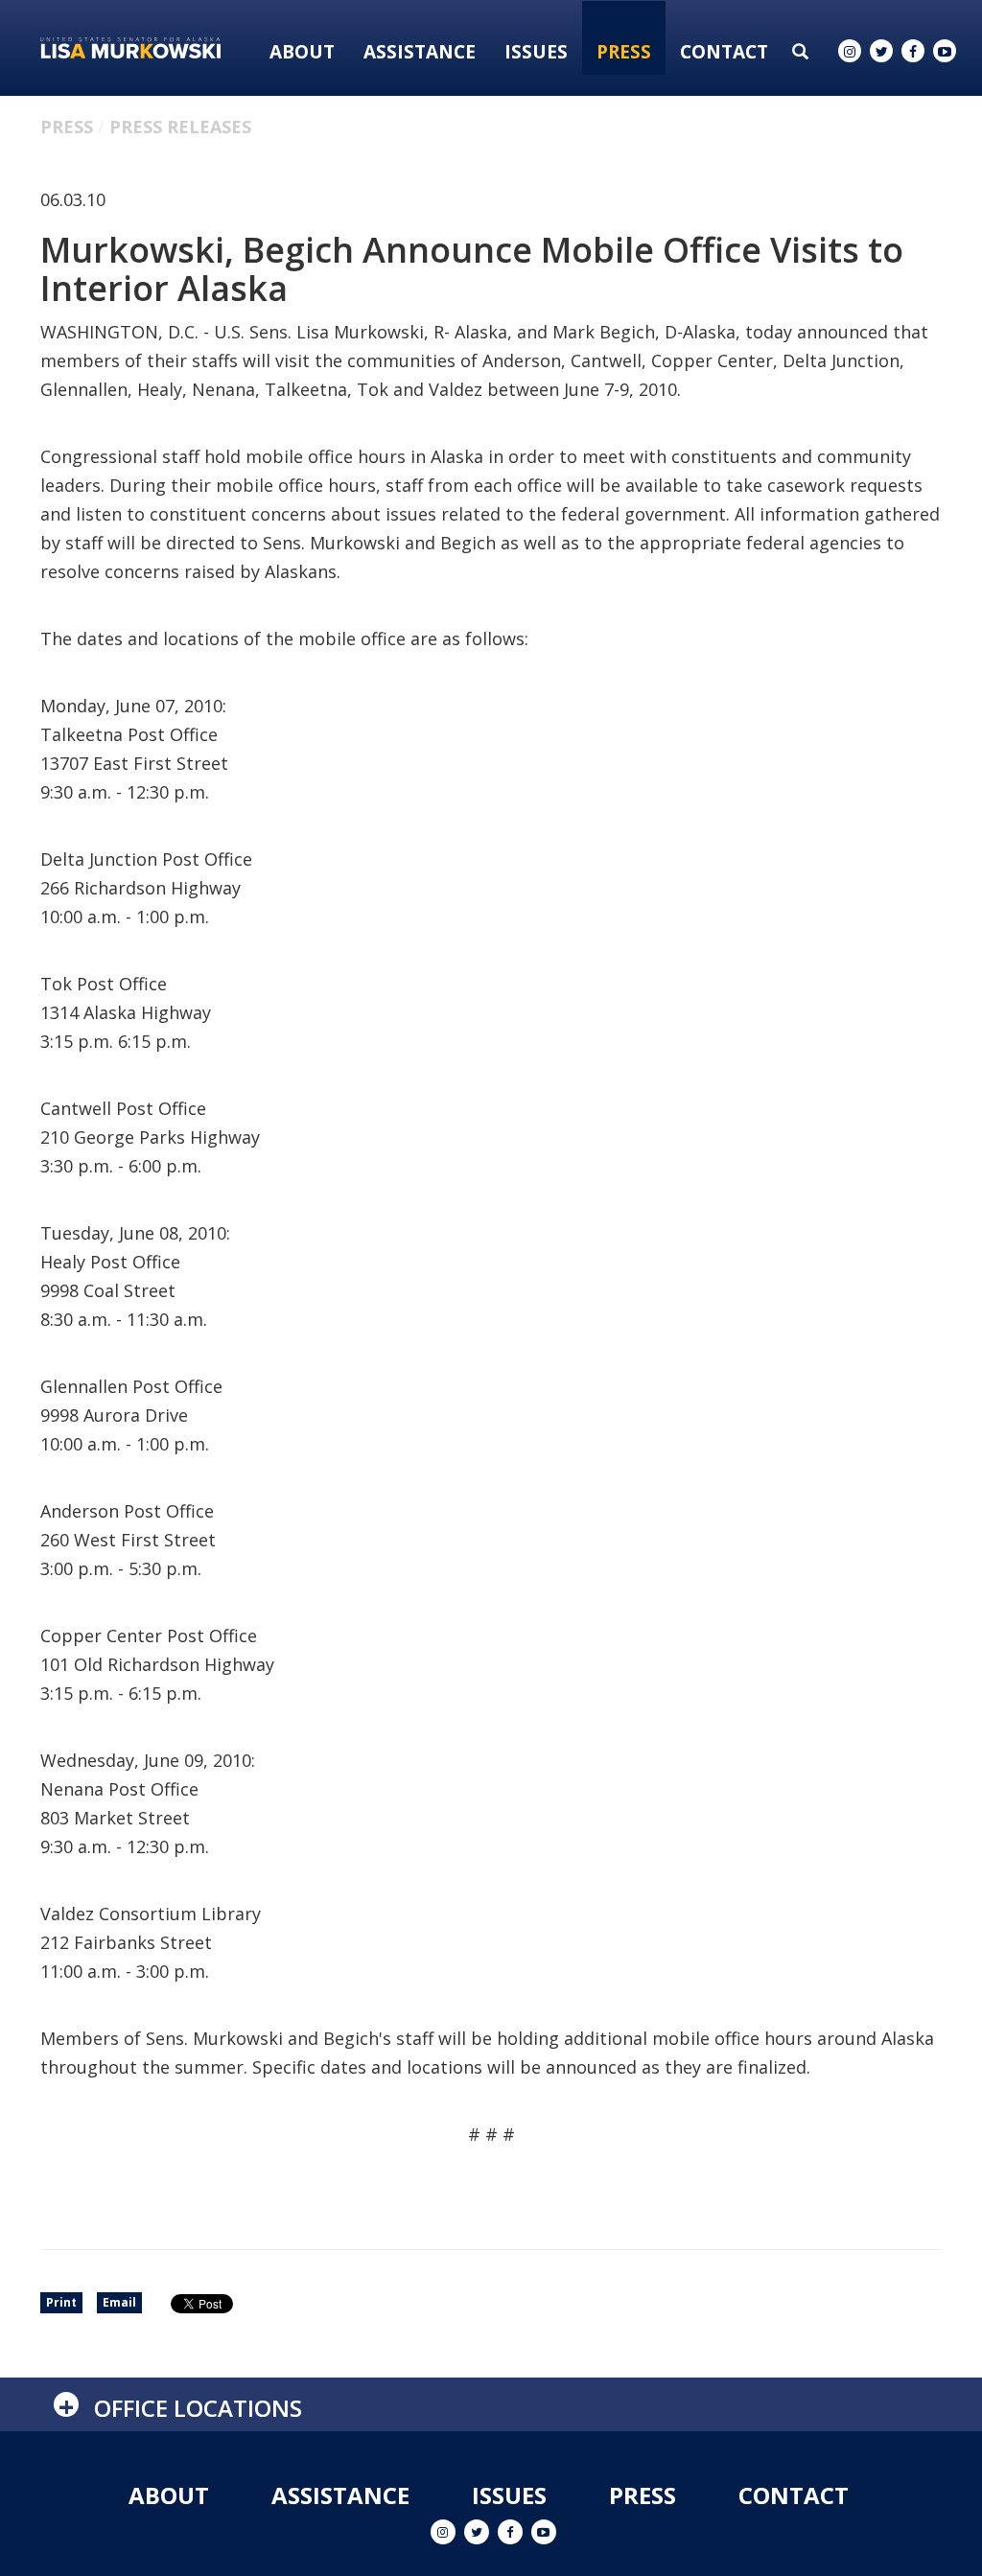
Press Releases (180, 127)
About (302, 52)
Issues (536, 52)
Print (61, 2302)
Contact (724, 52)
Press (624, 52)
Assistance (420, 52)
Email (119, 2302)
